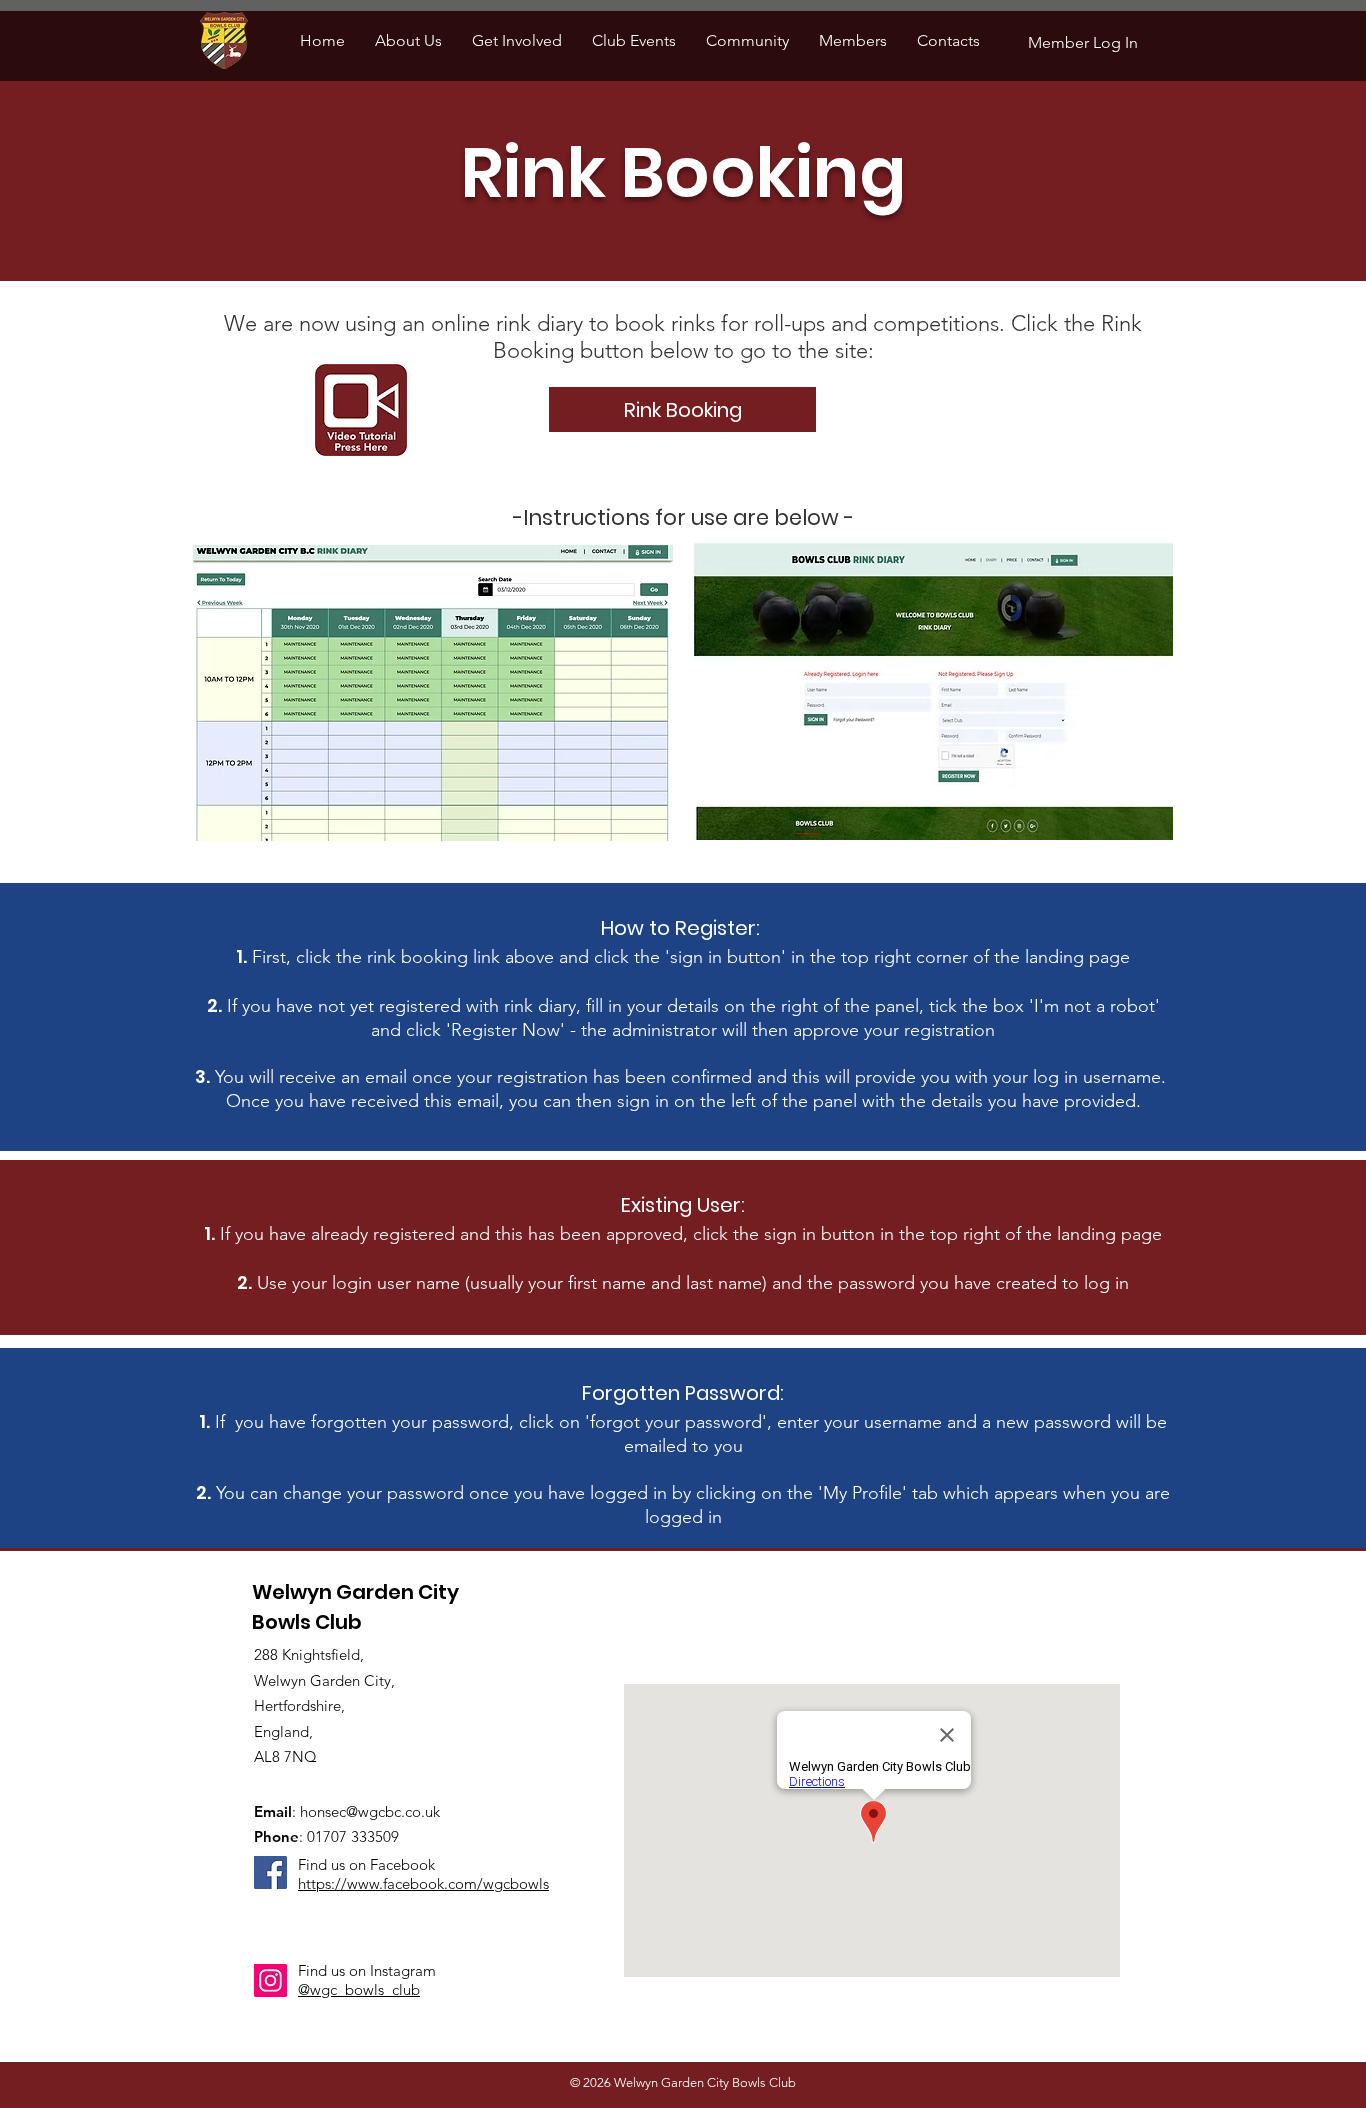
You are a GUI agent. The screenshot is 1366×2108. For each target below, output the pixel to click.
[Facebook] (270, 1872)
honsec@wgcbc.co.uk (370, 1811)
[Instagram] (270, 1980)
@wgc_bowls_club (359, 1989)
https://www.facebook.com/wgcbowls (423, 1883)
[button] (408, 40)
